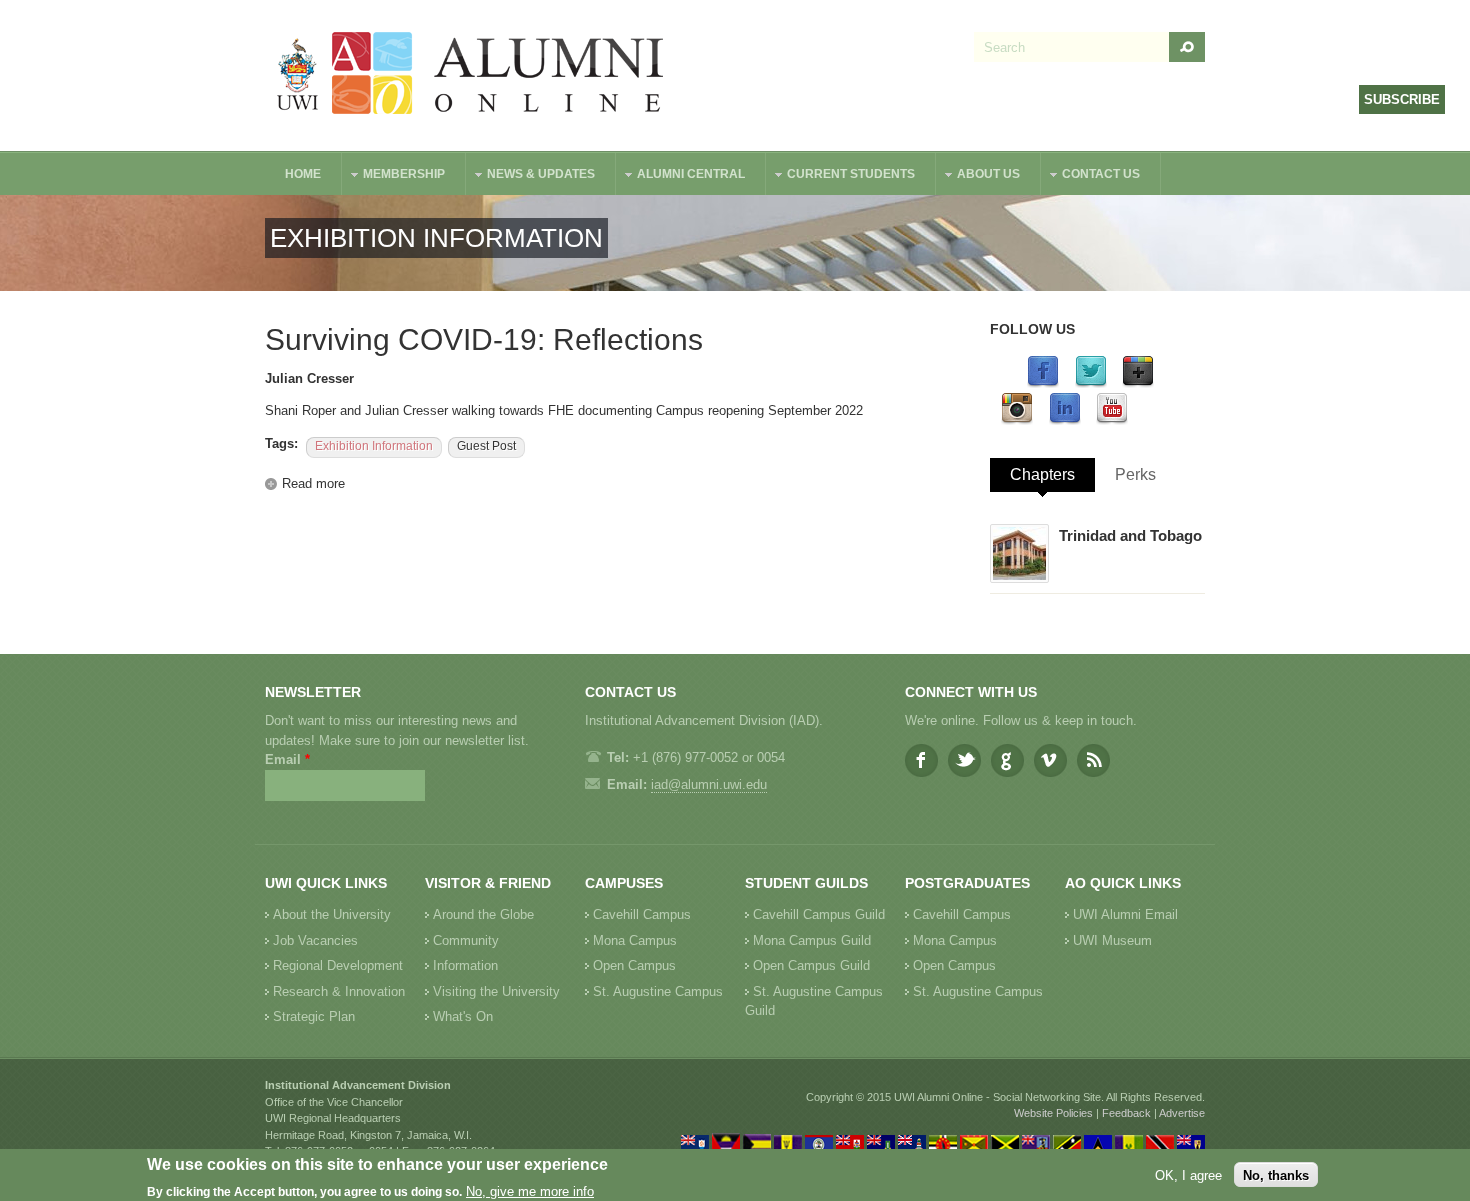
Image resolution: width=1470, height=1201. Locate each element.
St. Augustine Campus (658, 991)
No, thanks (1276, 1174)
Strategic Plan (314, 1016)
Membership (394, 176)
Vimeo (1050, 760)
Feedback (1126, 1113)
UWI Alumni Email (1125, 914)
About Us (978, 176)
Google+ (1007, 760)
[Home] (471, 75)
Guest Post (486, 446)
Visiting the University (496, 991)
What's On (463, 1016)
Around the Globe (483, 914)
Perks (1135, 474)
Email (287, 759)
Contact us (1091, 176)
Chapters (1042, 474)
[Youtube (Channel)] (1112, 420)
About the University (332, 914)
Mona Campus (635, 940)
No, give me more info (530, 1191)
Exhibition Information (374, 446)
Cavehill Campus (642, 914)
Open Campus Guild (811, 965)
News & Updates (531, 176)
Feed (1093, 760)
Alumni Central (681, 176)
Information (465, 965)
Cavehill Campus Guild (819, 914)
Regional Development (338, 965)
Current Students (841, 176)
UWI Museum (1112, 940)
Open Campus (634, 965)
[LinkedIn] (1065, 420)
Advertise (1182, 1113)
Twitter (964, 760)
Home (303, 174)
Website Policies (1053, 1113)
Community (466, 940)
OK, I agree (1188, 1174)
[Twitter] (1091, 383)
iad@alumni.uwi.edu (709, 784)
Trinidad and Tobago (1130, 535)
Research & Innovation (339, 991)
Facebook (921, 760)
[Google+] (1138, 383)
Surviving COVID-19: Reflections (484, 339)
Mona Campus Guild (812, 940)
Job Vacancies (315, 940)
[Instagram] (1017, 420)
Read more (313, 483)
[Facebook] (1043, 383)
